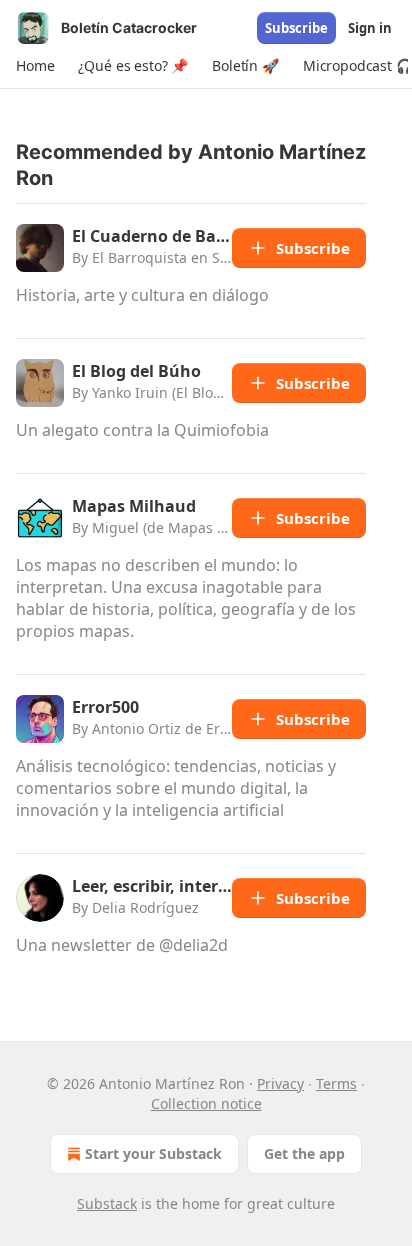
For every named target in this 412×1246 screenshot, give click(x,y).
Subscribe (296, 28)
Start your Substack (153, 1153)
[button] (35, 66)
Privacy (280, 1083)
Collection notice (206, 1103)
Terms (336, 1083)
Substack (107, 1203)
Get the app (304, 1153)
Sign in (370, 28)
